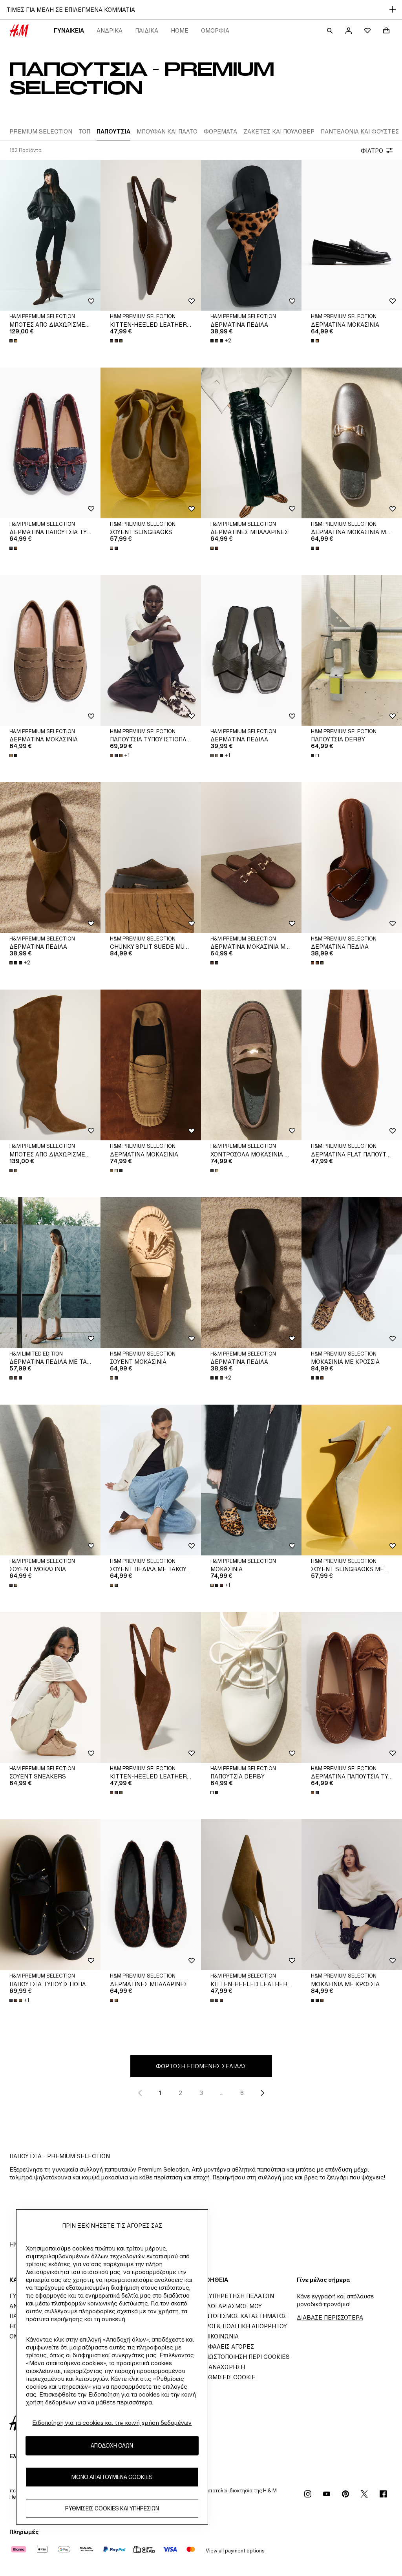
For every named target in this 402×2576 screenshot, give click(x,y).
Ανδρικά (110, 30)
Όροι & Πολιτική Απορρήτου (244, 2326)
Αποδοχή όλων (112, 2445)
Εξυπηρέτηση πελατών (238, 2296)
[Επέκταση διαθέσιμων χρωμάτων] (14, 341)
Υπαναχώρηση (223, 2367)
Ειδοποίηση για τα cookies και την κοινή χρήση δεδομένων (112, 2423)
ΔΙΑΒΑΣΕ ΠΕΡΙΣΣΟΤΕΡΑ (330, 2317)
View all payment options (235, 2551)
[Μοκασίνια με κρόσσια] (352, 1273)
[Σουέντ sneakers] (50, 1687)
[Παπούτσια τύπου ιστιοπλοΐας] (151, 650)
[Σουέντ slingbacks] (151, 443)
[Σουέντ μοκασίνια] (151, 1273)
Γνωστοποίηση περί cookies (245, 2357)
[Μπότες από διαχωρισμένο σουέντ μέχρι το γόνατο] (50, 235)
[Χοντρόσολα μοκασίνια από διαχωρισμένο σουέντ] (251, 1065)
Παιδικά (147, 30)
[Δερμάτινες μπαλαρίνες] (251, 443)
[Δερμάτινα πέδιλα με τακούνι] (50, 1273)
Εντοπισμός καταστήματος (244, 2316)
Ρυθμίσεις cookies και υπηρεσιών (112, 2508)
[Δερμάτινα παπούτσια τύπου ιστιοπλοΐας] (50, 443)
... (222, 2093)
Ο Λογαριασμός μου (231, 2306)
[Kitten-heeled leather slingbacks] (151, 235)
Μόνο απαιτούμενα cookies (112, 2477)
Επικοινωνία (220, 2336)
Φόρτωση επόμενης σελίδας (201, 2066)
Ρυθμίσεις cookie (228, 2377)
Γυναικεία (69, 30)
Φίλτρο (372, 151)
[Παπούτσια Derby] (352, 650)
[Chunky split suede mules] (151, 858)
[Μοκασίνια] (251, 1480)
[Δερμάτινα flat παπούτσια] (352, 1065)
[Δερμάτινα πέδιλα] (251, 235)
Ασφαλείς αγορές (227, 2346)
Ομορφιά (215, 30)
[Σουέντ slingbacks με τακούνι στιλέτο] (352, 1480)
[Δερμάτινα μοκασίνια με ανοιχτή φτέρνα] (352, 443)
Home (180, 30)
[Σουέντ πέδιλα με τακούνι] (151, 1480)
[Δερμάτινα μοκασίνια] (352, 235)
